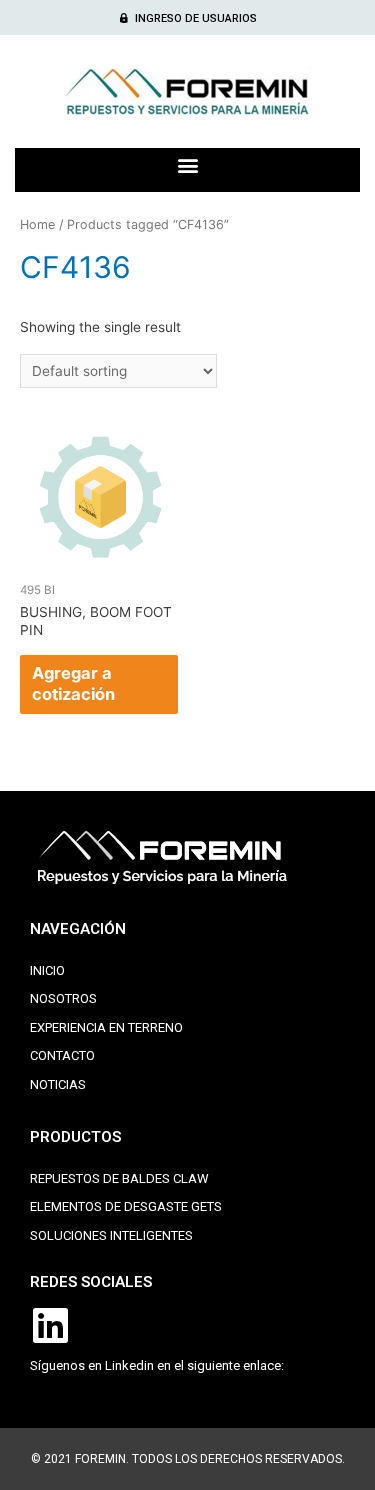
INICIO (47, 970)
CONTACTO (62, 1055)
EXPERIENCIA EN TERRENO (106, 1027)
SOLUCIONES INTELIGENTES (111, 1235)
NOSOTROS (63, 998)
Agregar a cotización (73, 683)
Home (37, 224)
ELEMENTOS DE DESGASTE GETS (126, 1206)
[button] (188, 18)
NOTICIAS (58, 1084)
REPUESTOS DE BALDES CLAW (119, 1178)
